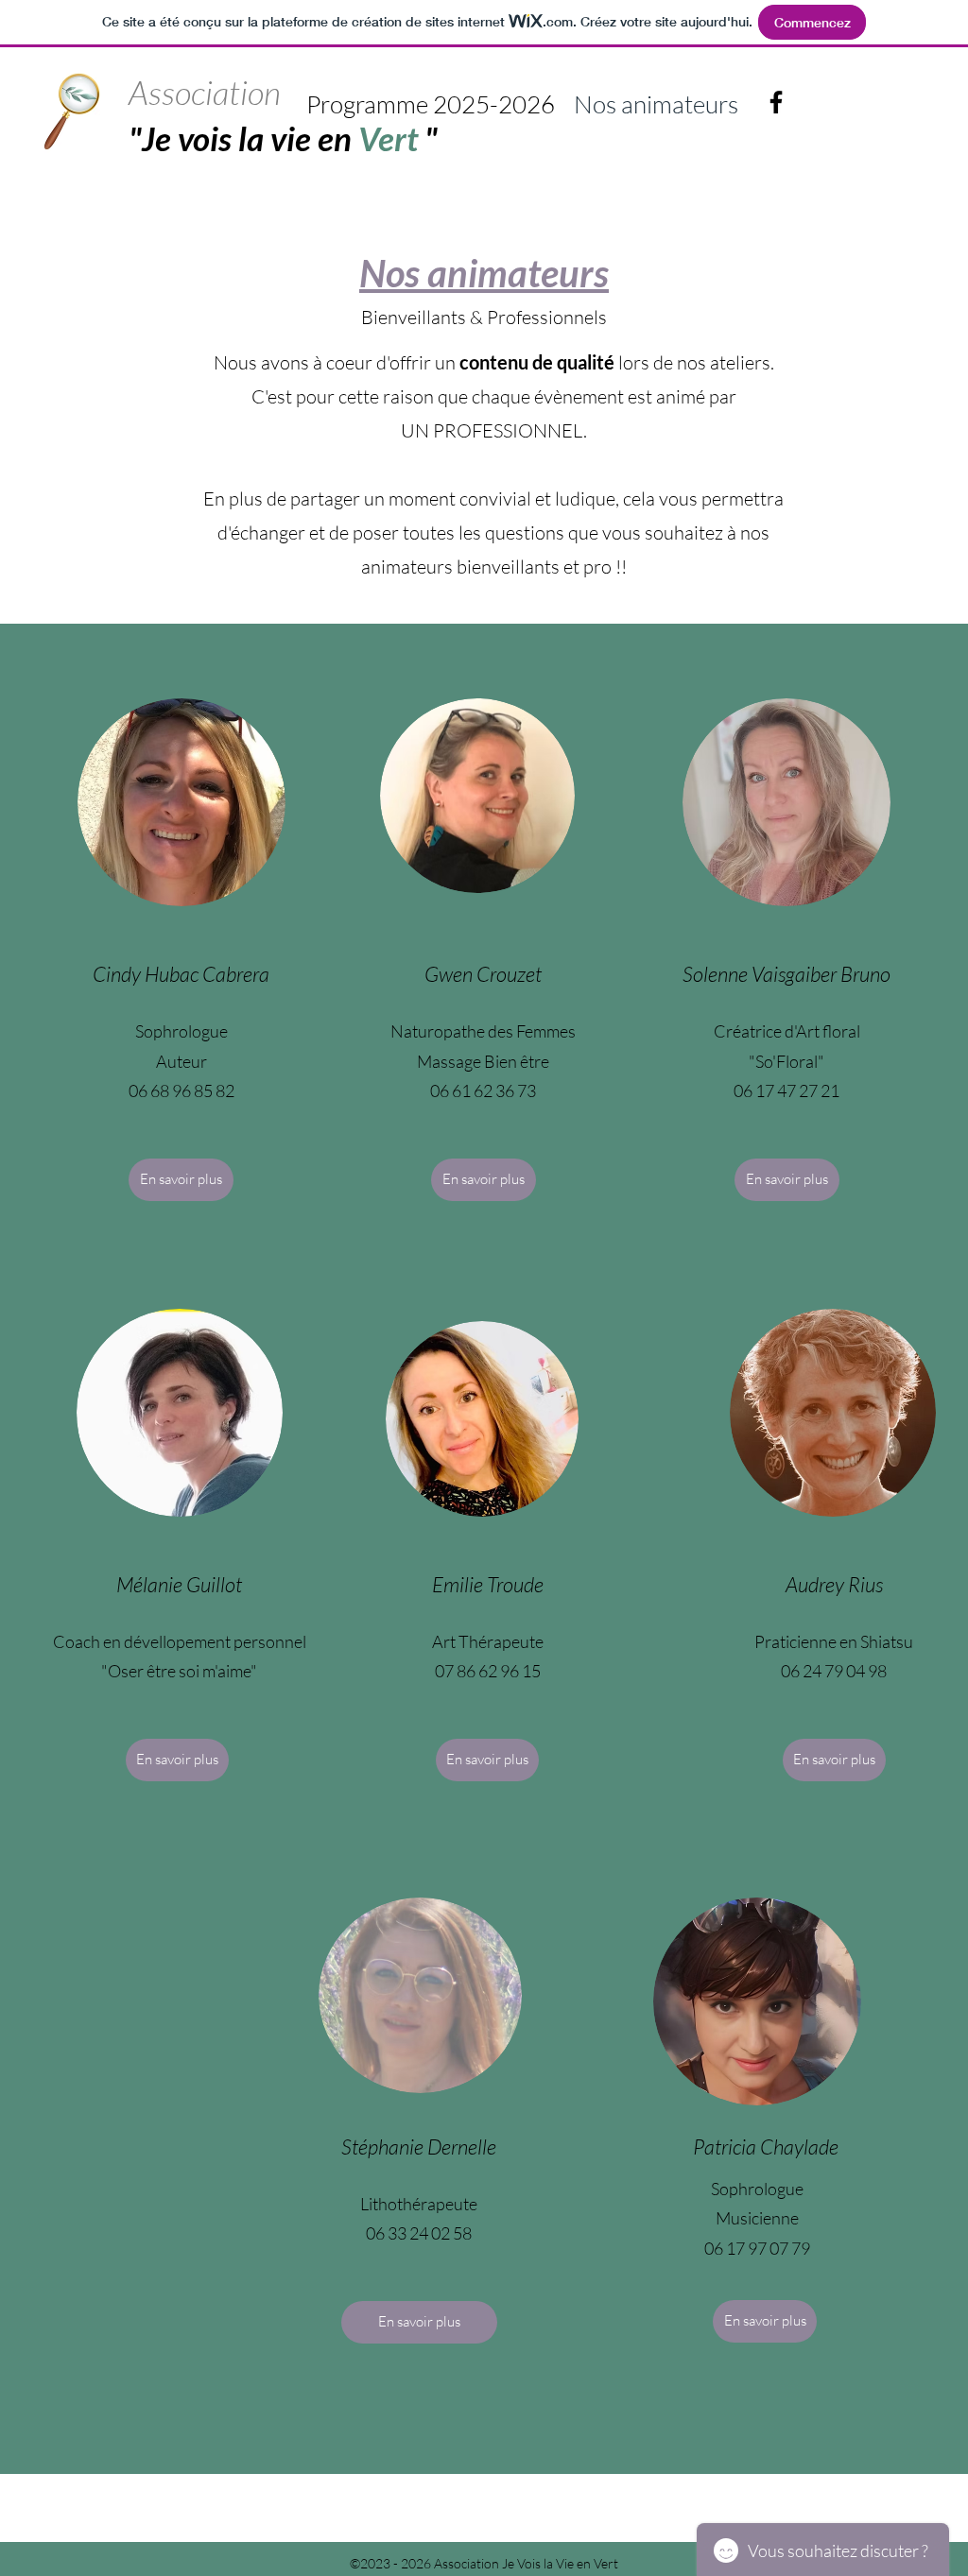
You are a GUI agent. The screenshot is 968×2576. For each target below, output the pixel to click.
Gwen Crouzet (483, 974)
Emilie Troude (488, 1584)
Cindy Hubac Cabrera (181, 974)
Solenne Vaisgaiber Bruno (786, 974)
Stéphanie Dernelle (419, 2147)
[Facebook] (776, 102)
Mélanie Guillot (179, 1584)
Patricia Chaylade (766, 2147)
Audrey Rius (834, 1584)
